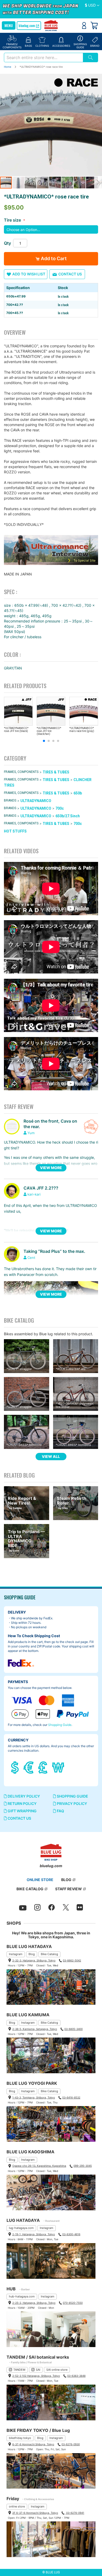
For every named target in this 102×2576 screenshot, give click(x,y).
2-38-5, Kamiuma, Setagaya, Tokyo (35, 2029)
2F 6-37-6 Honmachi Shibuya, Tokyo (35, 2513)
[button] (92, 6)
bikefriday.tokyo (20, 2438)
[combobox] (43, 57)
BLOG (66, 1880)
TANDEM (19, 2370)
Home (8, 67)
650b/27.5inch (68, 816)
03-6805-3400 (73, 2029)
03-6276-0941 (75, 2513)
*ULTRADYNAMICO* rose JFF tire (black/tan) (49, 731)
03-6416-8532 (71, 2097)
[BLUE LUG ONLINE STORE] (51, 26)
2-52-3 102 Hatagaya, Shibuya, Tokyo (36, 2376)
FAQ (60, 1811)
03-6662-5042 (72, 1960)
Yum (31, 1133)
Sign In (84, 25)
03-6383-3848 (76, 2376)
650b (78, 793)
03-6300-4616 (71, 2234)
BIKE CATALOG (30, 1889)
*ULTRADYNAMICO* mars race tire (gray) (82, 730)
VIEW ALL (51, 1456)
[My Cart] (94, 25)
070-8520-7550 (73, 2303)
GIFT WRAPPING (22, 1811)
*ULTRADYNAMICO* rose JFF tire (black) (16, 730)
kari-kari (34, 1194)
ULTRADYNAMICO (36, 801)
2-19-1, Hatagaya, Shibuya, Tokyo (34, 2234)
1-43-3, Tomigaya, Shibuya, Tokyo (34, 2097)
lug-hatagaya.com (21, 2228)
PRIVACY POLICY (72, 1803)
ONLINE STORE (40, 1880)
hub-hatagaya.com (22, 2296)
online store (17, 2506)
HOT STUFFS (15, 831)
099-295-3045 (83, 2166)
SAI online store (57, 2370)
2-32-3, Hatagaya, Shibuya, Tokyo (34, 1960)
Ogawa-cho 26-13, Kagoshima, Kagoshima (39, 2166)
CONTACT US (19, 1818)
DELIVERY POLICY (23, 1796)
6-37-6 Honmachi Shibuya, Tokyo (33, 2444)
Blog (32, 1954)
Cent (31, 1258)
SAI (38, 2370)
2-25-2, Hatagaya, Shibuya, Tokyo (34, 2303)
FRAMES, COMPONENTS (21, 772)
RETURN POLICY (22, 1803)
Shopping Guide (60, 1725)
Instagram (16, 1954)
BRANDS (10, 800)
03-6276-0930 (71, 2444)
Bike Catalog (49, 1954)
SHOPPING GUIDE (72, 1796)
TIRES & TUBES (56, 772)
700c (60, 808)
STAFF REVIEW (69, 1889)
